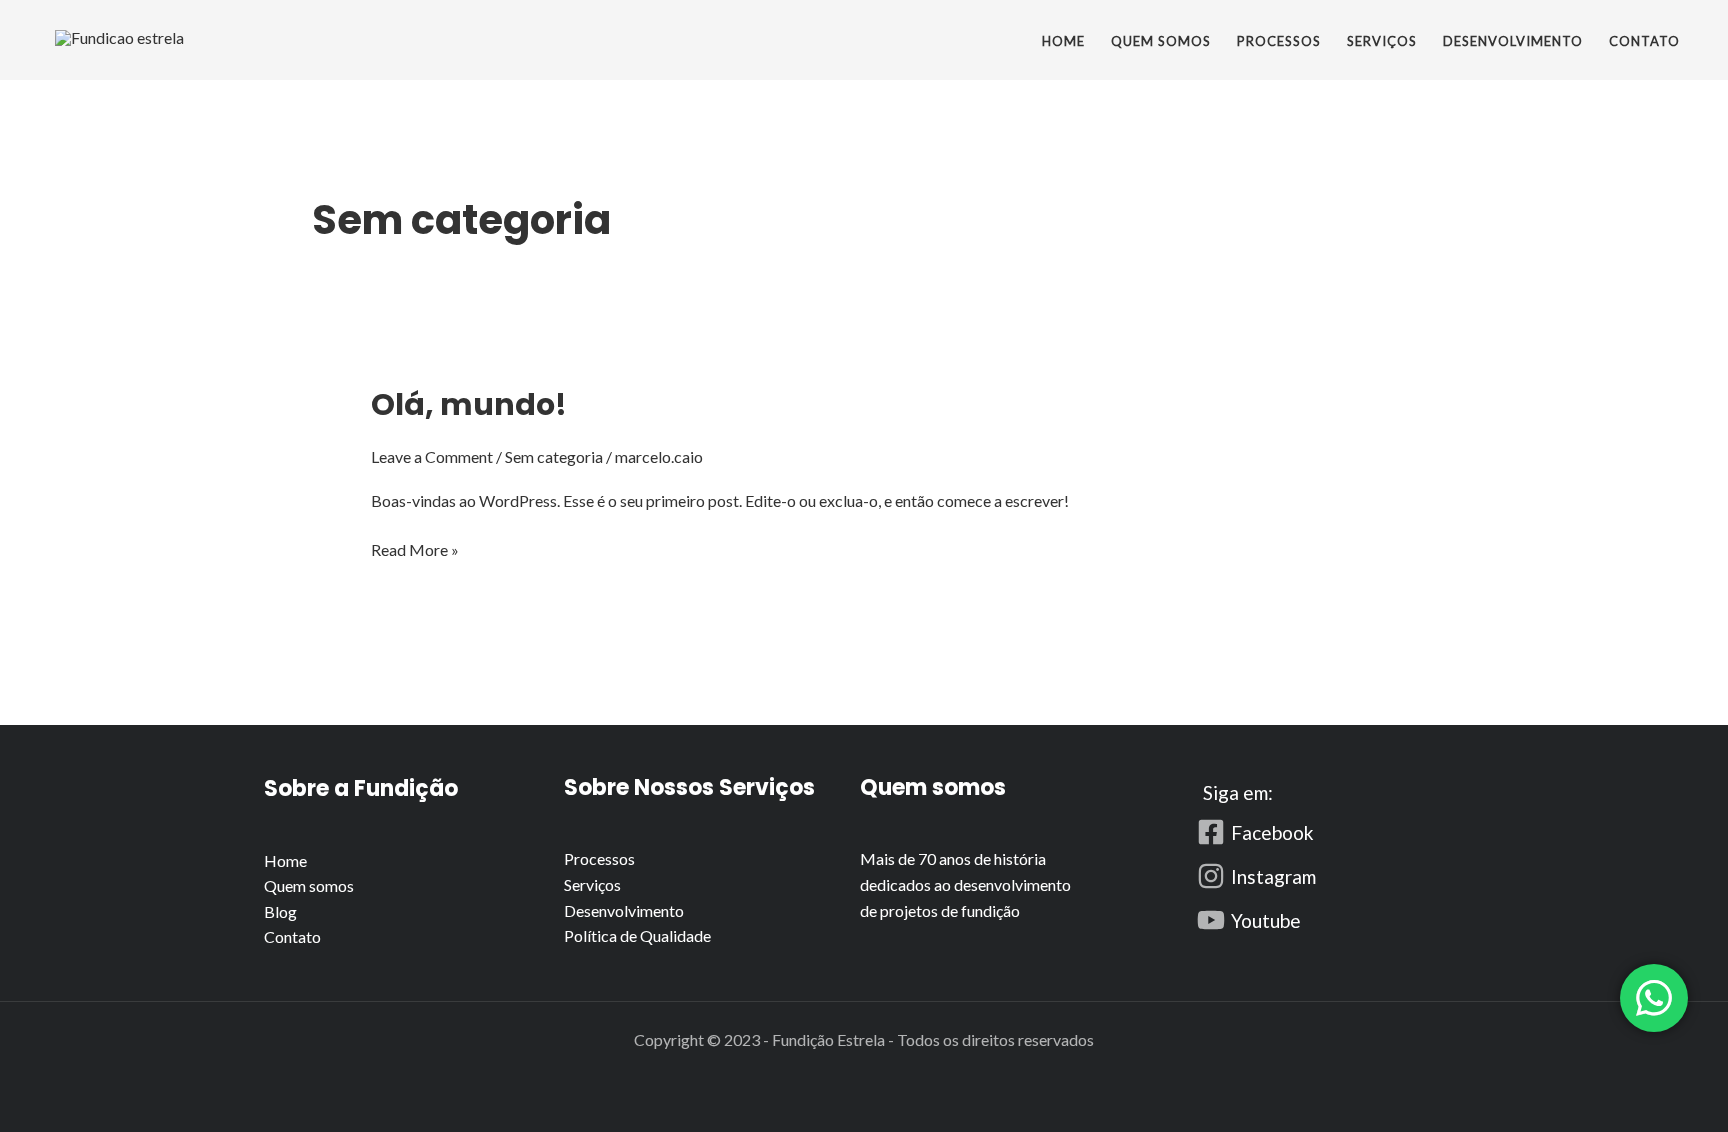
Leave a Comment (432, 456)
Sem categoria (554, 456)
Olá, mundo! (469, 404)
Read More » (415, 548)
